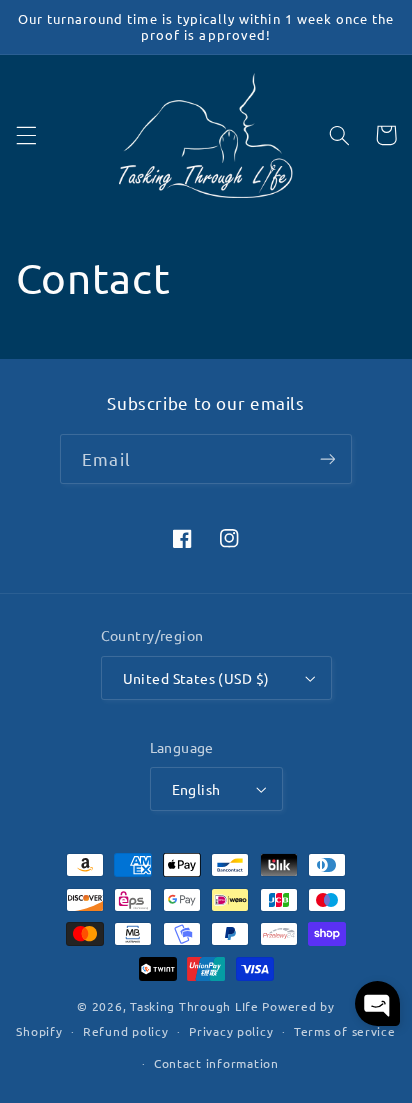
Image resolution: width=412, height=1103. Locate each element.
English (196, 789)
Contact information (216, 1063)
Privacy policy (231, 1031)
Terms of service (345, 1031)
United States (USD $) (196, 678)
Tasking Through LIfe (194, 1006)
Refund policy (126, 1031)
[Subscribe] (327, 458)
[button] (26, 135)
